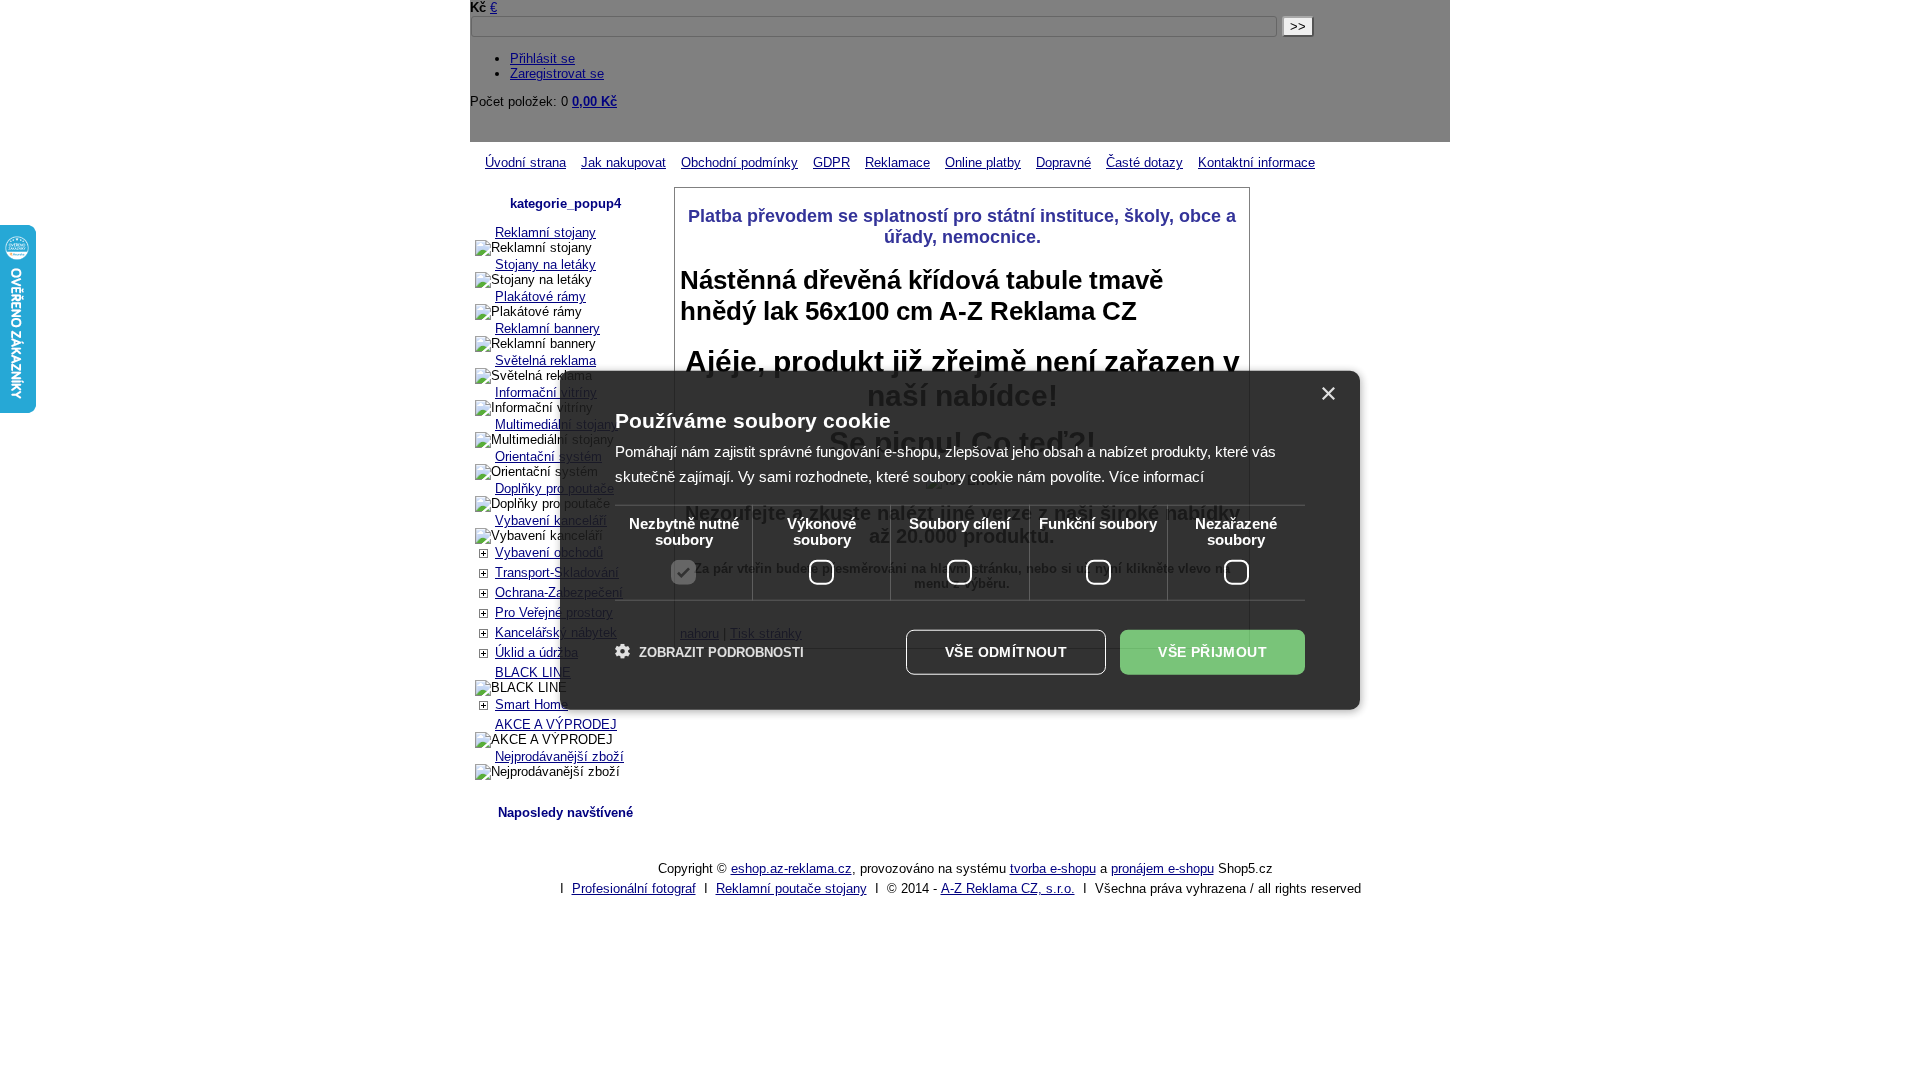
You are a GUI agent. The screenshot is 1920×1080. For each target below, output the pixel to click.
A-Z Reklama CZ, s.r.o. (1008, 888)
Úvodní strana (525, 162)
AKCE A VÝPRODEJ (556, 724)
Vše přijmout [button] (1212, 652)
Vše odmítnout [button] (1006, 652)
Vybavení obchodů (549, 552)
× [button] (1327, 394)
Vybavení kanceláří (551, 520)
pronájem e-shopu (1162, 868)
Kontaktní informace (1256, 162)
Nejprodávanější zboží (559, 756)
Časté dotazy (1144, 162)
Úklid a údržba (536, 652)
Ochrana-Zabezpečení (559, 592)
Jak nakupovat (623, 162)
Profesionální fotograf (634, 888)
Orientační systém (548, 456)
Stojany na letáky (545, 264)
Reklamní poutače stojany (791, 888)
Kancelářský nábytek (556, 632)
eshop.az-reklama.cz (791, 868)
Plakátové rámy (540, 296)
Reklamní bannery (547, 328)
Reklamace (897, 162)
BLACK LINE (533, 672)
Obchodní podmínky (739, 162)
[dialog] (960, 540)
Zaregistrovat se (557, 73)
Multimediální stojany (556, 424)
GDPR (831, 162)
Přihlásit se (542, 58)
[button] (709, 652)
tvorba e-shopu (1053, 868)
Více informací (1156, 476)
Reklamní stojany (545, 232)
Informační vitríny (546, 392)
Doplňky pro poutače (554, 488)
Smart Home (531, 704)
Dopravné (1063, 162)
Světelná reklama (545, 360)
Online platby (983, 162)
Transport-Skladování (557, 572)
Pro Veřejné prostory (554, 612)
